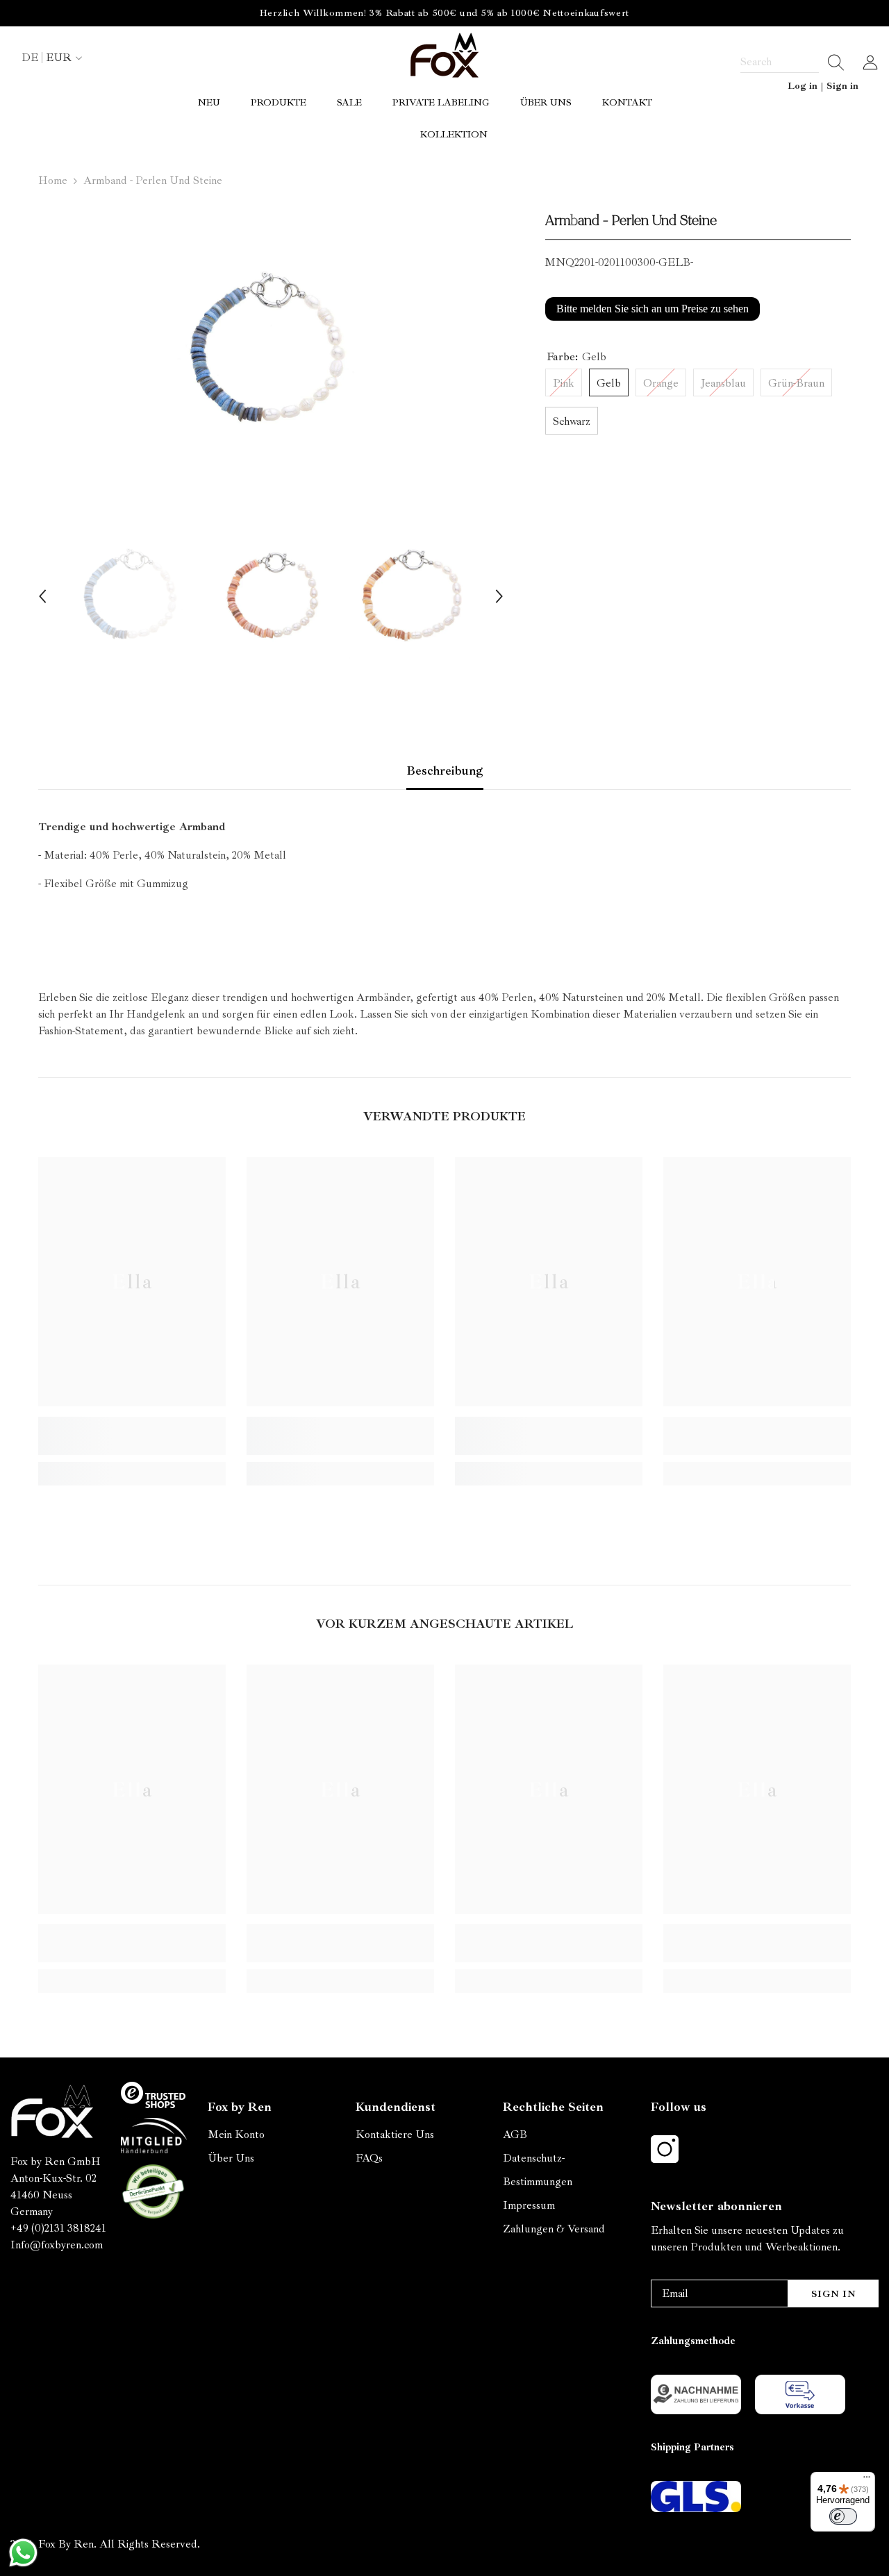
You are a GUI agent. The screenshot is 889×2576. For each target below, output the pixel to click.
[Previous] (42, 596)
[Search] (792, 62)
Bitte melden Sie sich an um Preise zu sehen (653, 309)
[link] (132, 1436)
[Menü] (867, 2480)
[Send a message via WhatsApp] (23, 2553)
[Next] (499, 596)
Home (53, 180)
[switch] (843, 2516)
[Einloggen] (870, 62)
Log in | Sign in (823, 86)
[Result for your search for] (832, 62)
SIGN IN (834, 2294)
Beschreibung (445, 771)
